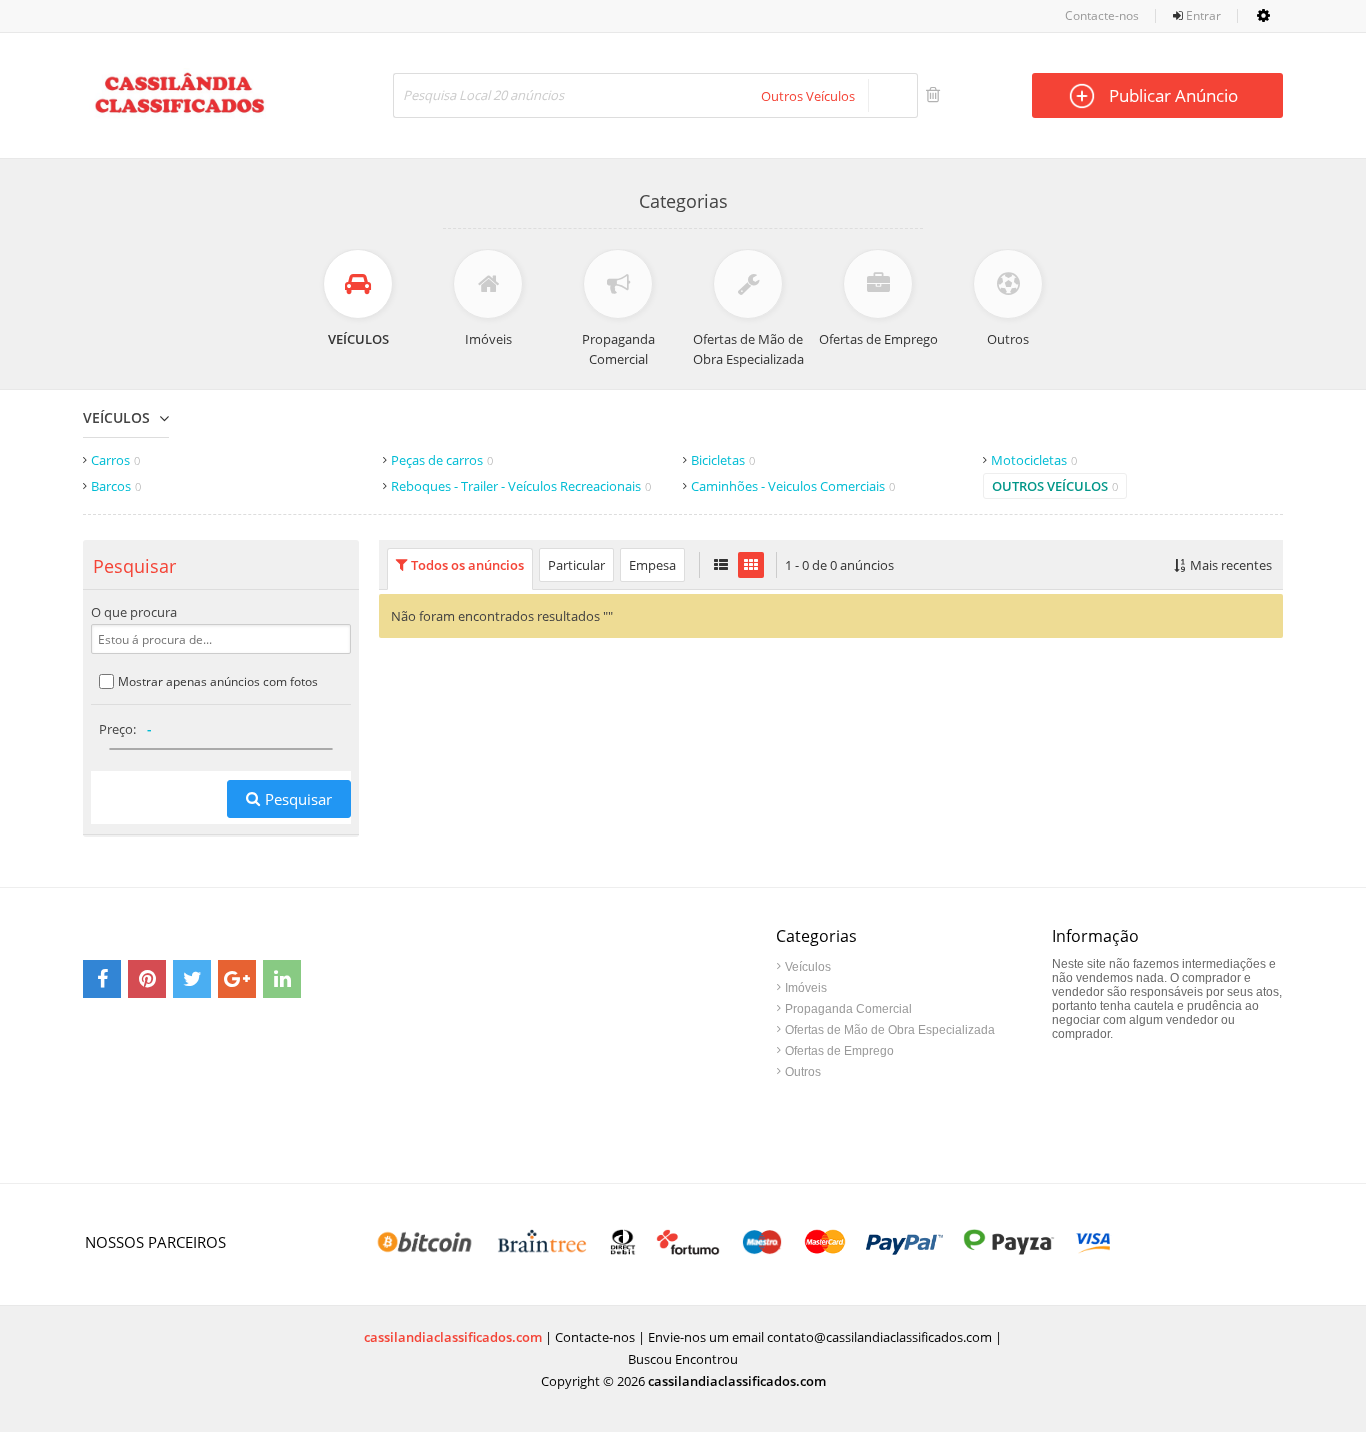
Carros (115, 460)
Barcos (116, 486)
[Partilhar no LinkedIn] (282, 979)
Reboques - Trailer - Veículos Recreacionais (521, 486)
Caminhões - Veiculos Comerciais (793, 486)
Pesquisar (298, 799)
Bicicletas (723, 460)
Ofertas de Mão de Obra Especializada (890, 1030)
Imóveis (806, 988)
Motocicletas (1034, 460)
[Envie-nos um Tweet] (192, 979)
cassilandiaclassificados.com (453, 1337)
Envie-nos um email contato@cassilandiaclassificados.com (820, 1337)
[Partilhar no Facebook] (102, 979)
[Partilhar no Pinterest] (147, 979)
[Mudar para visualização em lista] (721, 565)
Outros (803, 1072)
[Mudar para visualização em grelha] (751, 565)
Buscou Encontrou (683, 1359)
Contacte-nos (1102, 15)
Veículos (116, 417)
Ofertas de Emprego (839, 1051)
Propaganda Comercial (848, 1009)
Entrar (1202, 15)
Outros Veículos (1055, 486)
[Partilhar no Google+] (237, 979)
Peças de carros (442, 460)
